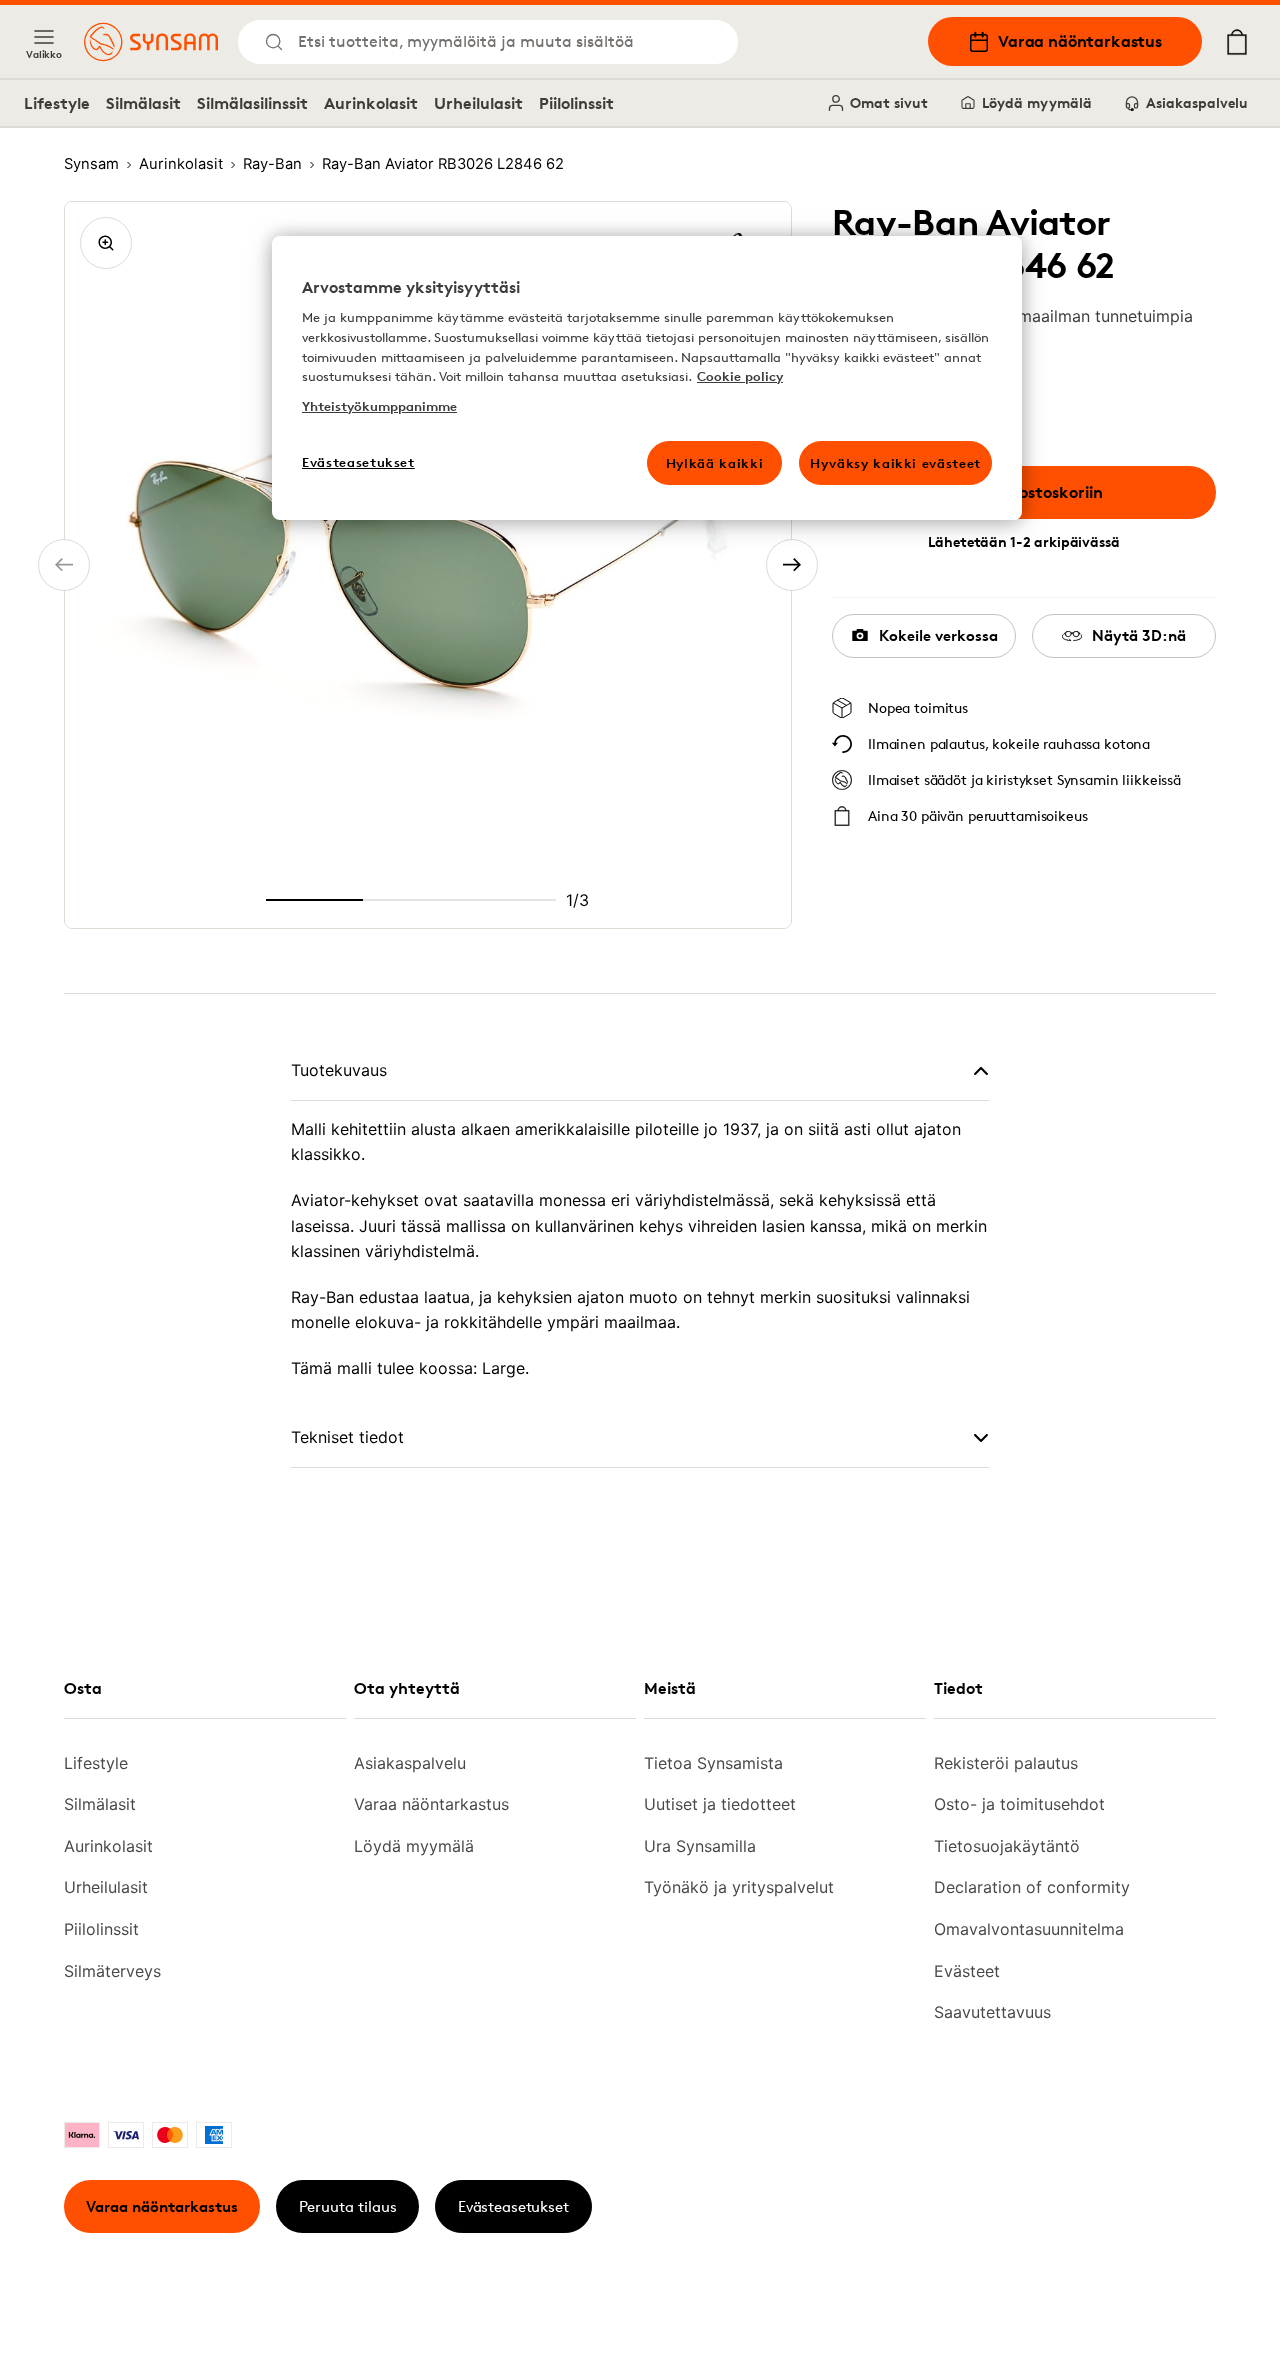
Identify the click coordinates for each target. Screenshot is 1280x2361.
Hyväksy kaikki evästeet (895, 463)
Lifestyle (57, 103)
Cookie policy (740, 376)
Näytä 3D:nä (1139, 635)
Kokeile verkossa (938, 635)
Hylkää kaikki (714, 463)
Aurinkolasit (371, 103)
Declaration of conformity (1032, 1887)
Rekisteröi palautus (1006, 1763)
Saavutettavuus (992, 2012)
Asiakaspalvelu (1197, 102)
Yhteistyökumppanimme (379, 406)
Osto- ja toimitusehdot (1019, 1804)
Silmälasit (143, 103)
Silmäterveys (112, 1971)
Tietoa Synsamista (713, 1763)
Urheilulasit (478, 103)
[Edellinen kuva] (64, 565)
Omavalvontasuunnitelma (1029, 1929)
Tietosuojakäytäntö (1007, 1846)
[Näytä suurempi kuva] (106, 243)
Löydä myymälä (1037, 102)
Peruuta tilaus (348, 2206)
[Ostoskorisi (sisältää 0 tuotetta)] (1237, 42)
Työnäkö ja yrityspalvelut (739, 1887)
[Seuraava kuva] (792, 565)
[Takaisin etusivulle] (151, 42)
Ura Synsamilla (700, 1846)
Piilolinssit (576, 103)
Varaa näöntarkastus (1080, 41)
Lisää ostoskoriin (1039, 492)
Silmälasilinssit (252, 103)
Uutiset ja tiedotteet (720, 1804)
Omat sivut (889, 102)
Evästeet (967, 1971)
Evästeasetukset (513, 2206)
